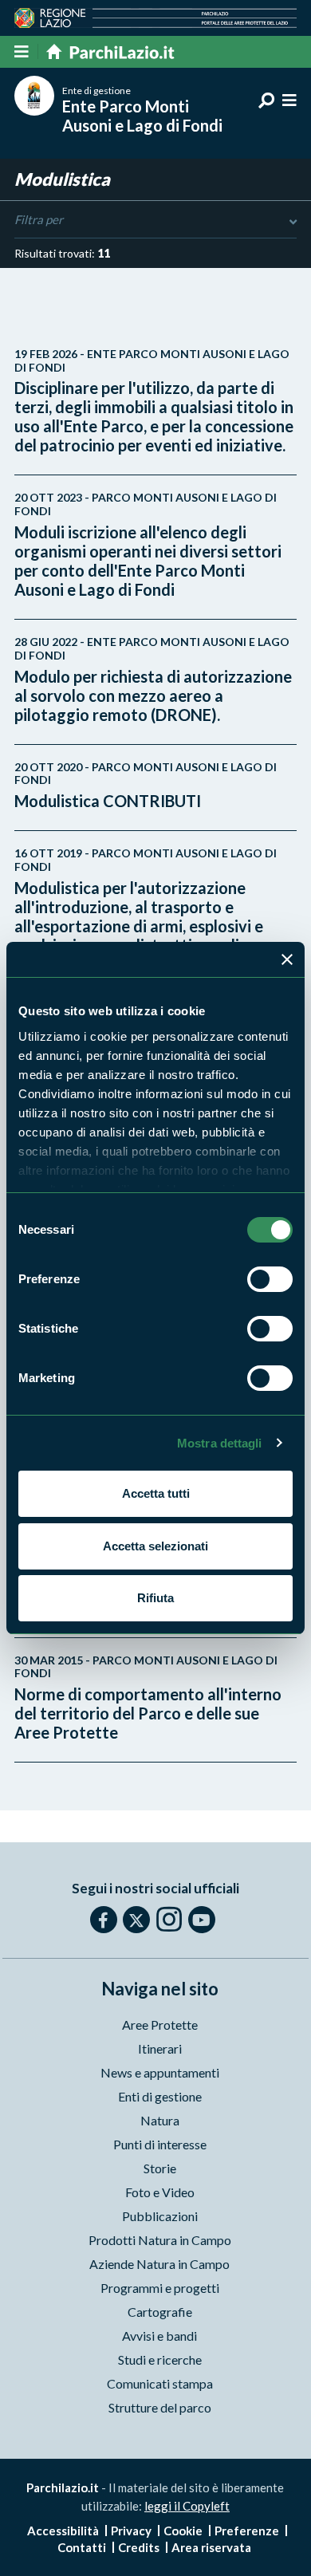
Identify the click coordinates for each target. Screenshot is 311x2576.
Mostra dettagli (220, 1443)
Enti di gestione (160, 2096)
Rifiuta (155, 1598)
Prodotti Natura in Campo (160, 2240)
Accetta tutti (156, 1493)
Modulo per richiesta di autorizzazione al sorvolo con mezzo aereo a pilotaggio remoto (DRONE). (153, 680)
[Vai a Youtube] (202, 1920)
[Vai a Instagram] (169, 1919)
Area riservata (211, 2547)
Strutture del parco (160, 2407)
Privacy (131, 2531)
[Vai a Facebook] (104, 1920)
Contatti (82, 2547)
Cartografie (160, 2312)
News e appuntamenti (160, 2072)
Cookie (183, 2531)
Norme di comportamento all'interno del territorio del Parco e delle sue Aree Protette (148, 1698)
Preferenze (247, 2531)
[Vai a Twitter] (136, 1920)
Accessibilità (63, 2531)
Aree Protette (160, 2025)
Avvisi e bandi (159, 2336)
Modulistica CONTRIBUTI (146, 786)
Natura (160, 2120)
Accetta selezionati (155, 1546)
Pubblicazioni (160, 2216)
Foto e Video (160, 2192)
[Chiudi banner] (287, 959)
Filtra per (39, 219)
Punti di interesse (160, 2144)
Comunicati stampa (160, 2383)
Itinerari (160, 2048)
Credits (139, 2547)
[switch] (270, 1279)
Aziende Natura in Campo (159, 2264)
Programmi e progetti (160, 2288)
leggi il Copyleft (187, 2506)
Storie (160, 2168)
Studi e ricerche (160, 2359)
